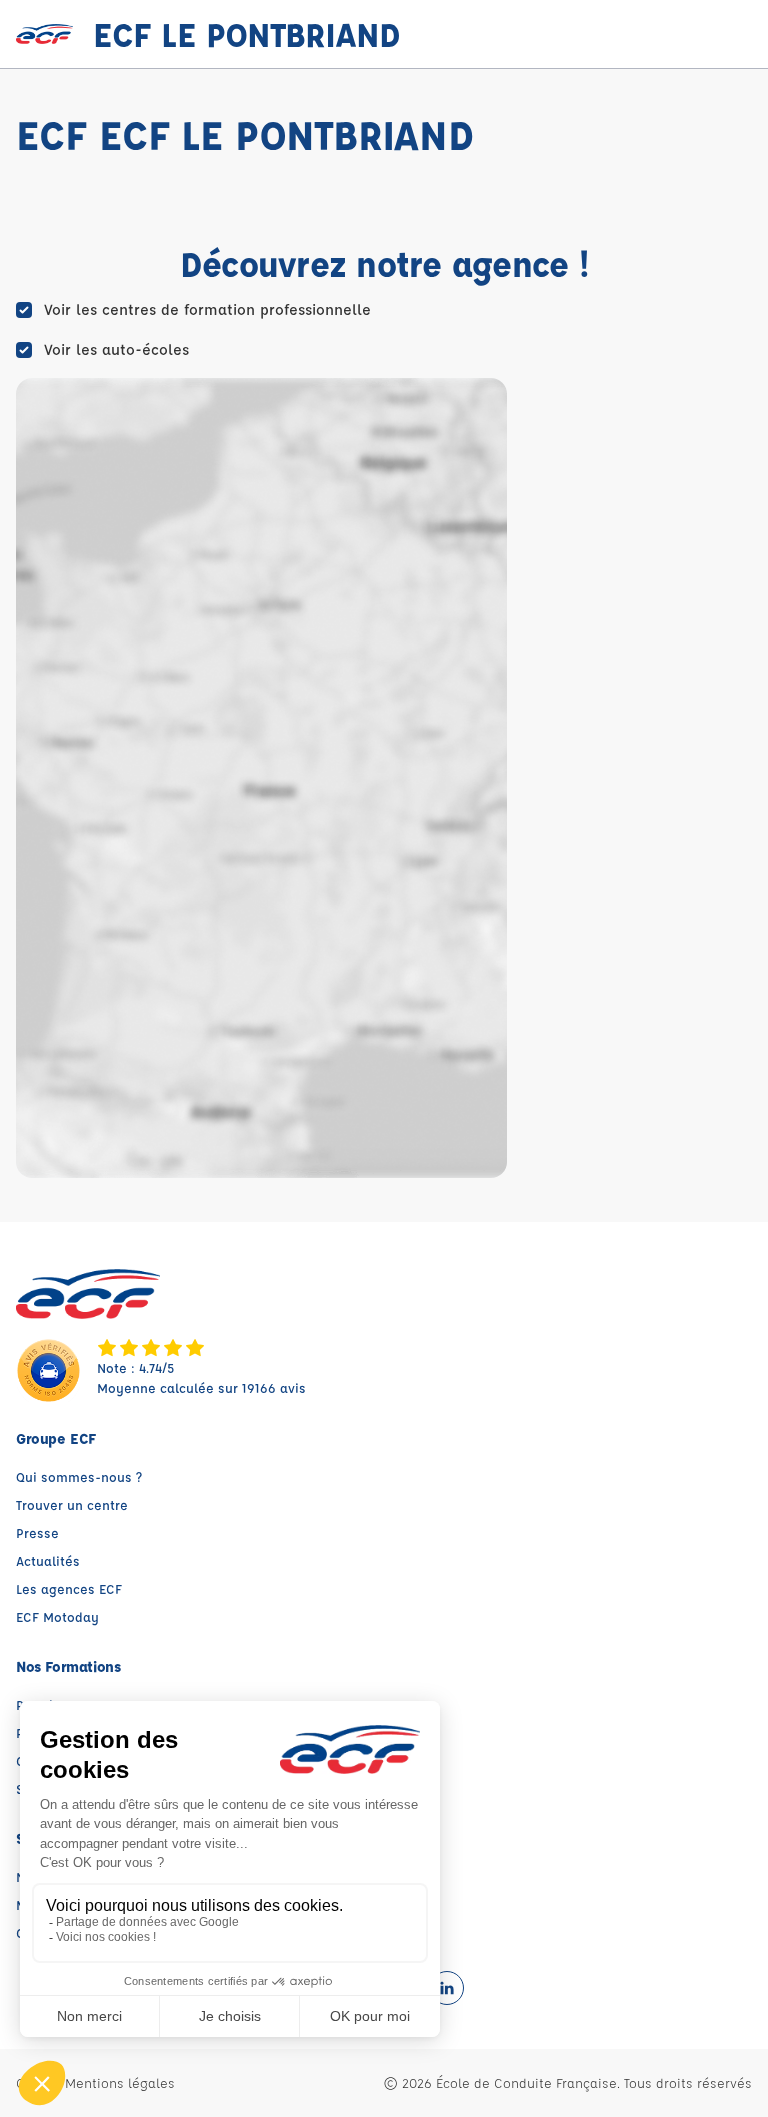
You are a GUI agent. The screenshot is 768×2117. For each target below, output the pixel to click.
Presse (37, 1532)
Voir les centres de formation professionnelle (207, 309)
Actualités (48, 1560)
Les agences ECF (69, 1588)
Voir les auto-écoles (116, 349)
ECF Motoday (57, 1616)
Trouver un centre (72, 1504)
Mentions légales (120, 2082)
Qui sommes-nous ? (79, 1476)
